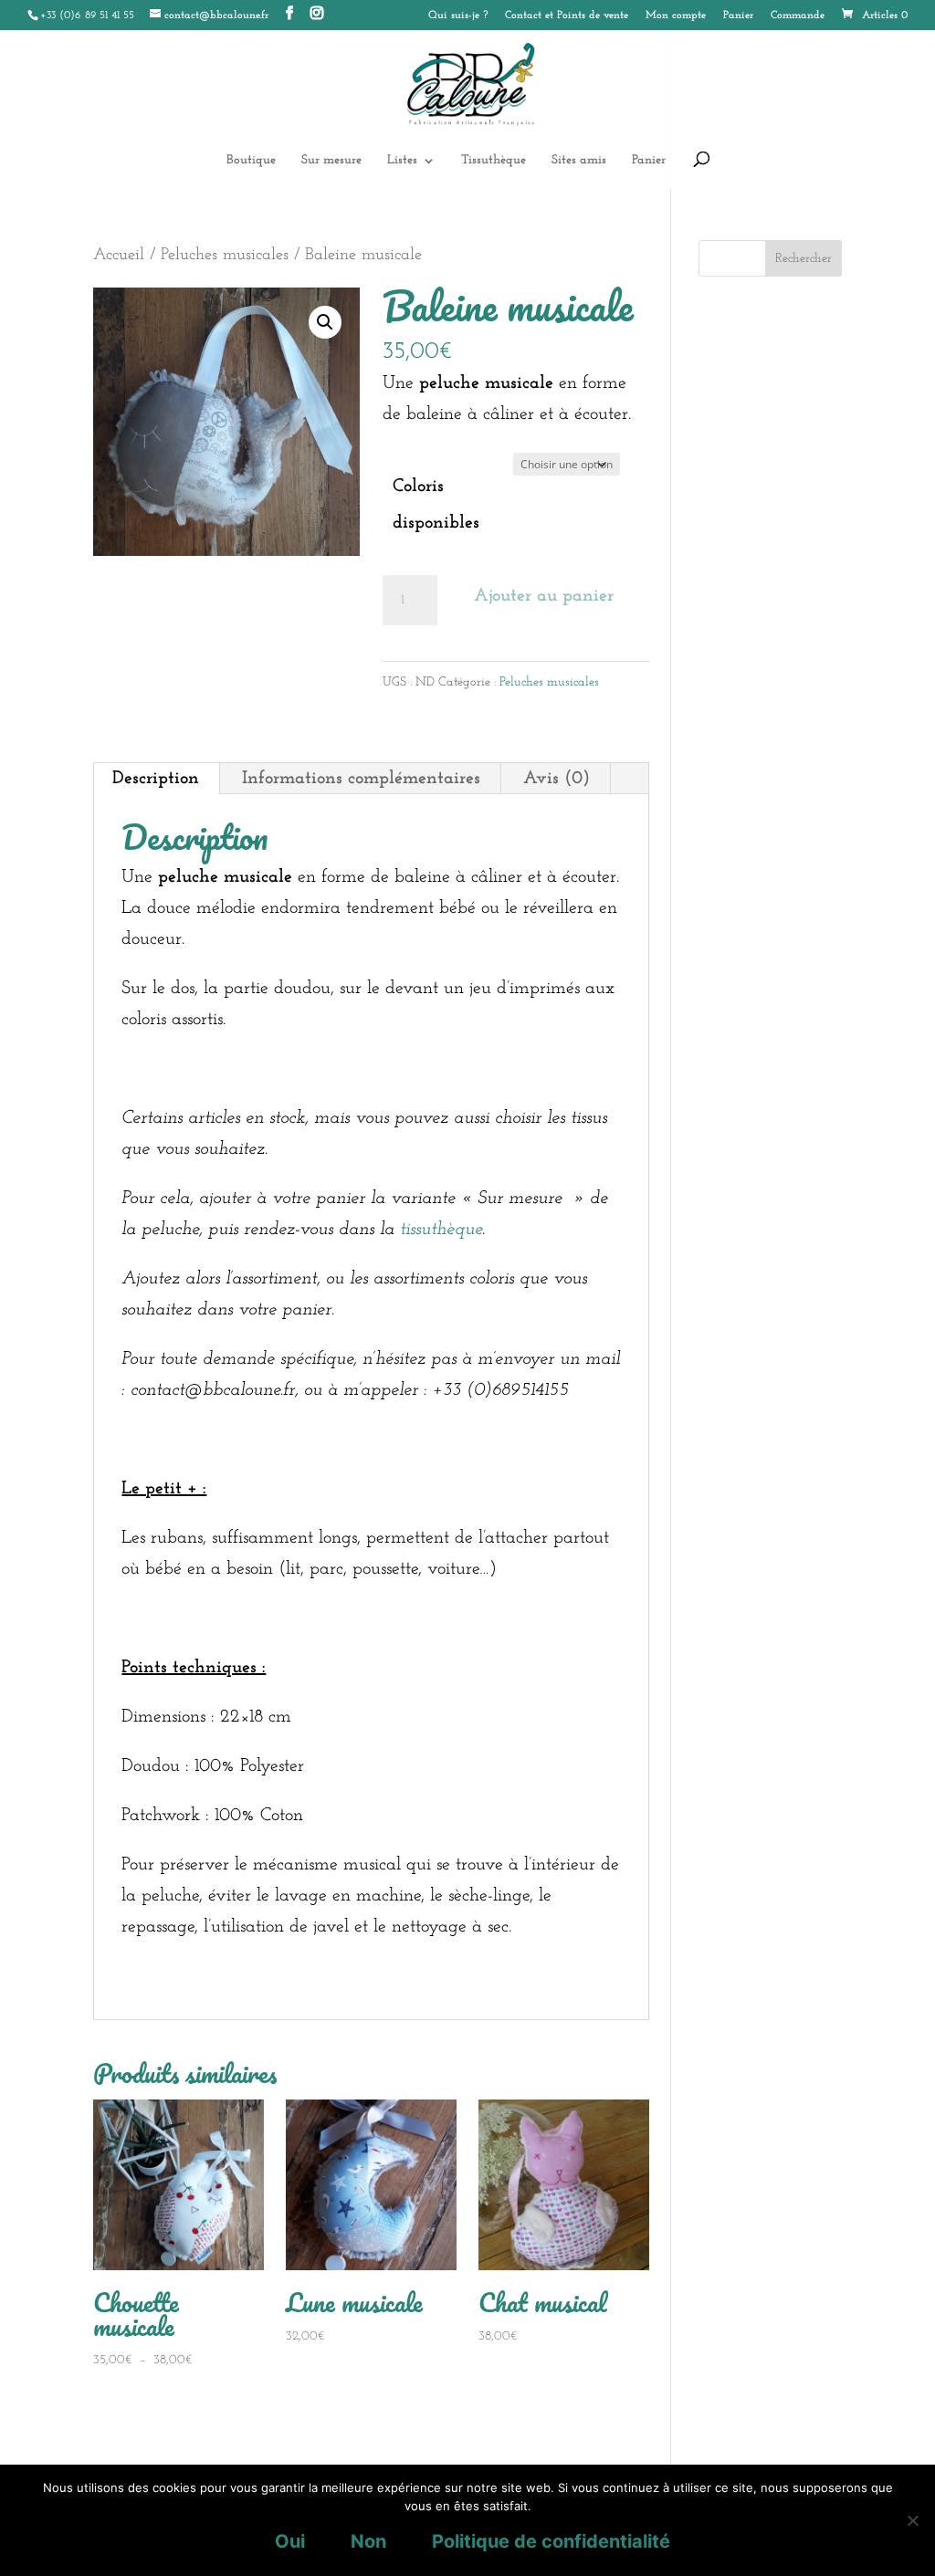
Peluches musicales (225, 255)
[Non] (912, 2520)
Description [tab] (156, 779)
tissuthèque (441, 1230)
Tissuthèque (494, 161)
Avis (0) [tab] (557, 779)
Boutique (251, 161)
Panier (738, 16)
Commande (798, 16)
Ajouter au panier (544, 596)
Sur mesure (331, 161)
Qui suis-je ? (458, 16)
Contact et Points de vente (567, 16)
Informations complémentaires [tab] (361, 779)
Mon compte (676, 16)
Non (368, 2541)
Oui (290, 2541)
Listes (402, 161)
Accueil (119, 255)
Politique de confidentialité (551, 2541)
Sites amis (579, 161)
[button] (325, 322)
